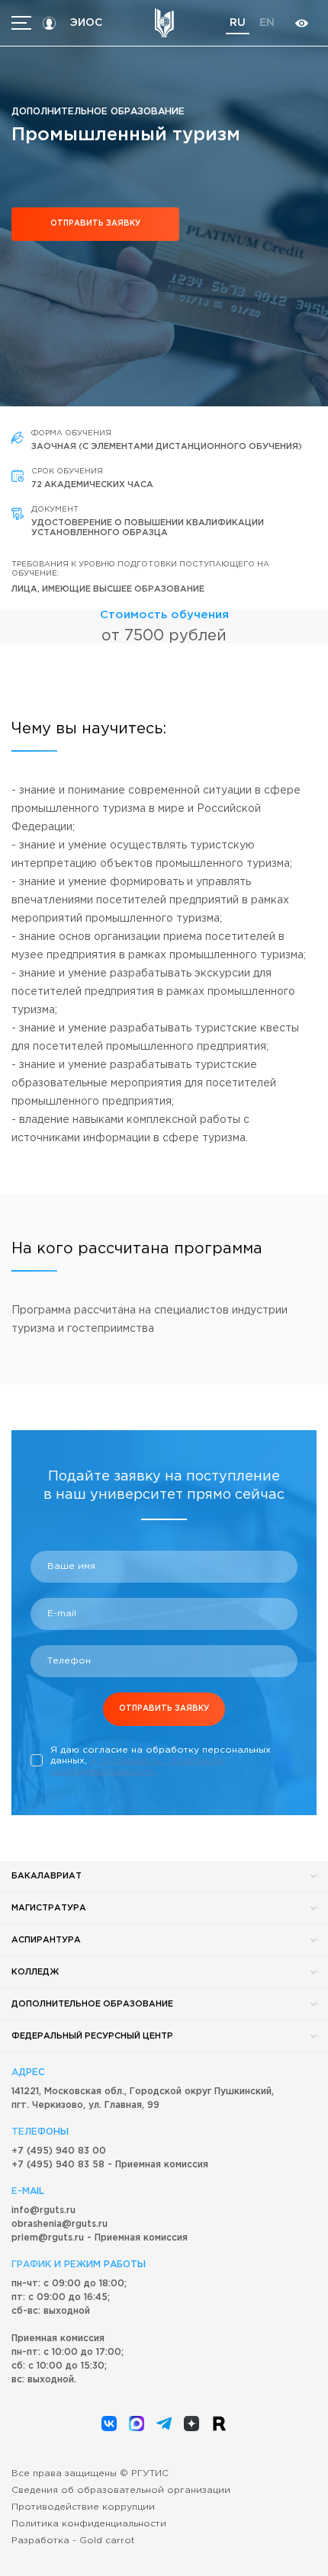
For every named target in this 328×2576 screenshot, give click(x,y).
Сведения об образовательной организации (121, 2490)
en (267, 23)
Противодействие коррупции (83, 2507)
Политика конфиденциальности (89, 2524)
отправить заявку (95, 224)
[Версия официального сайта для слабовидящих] (301, 23)
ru (238, 23)
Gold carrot (107, 2541)
